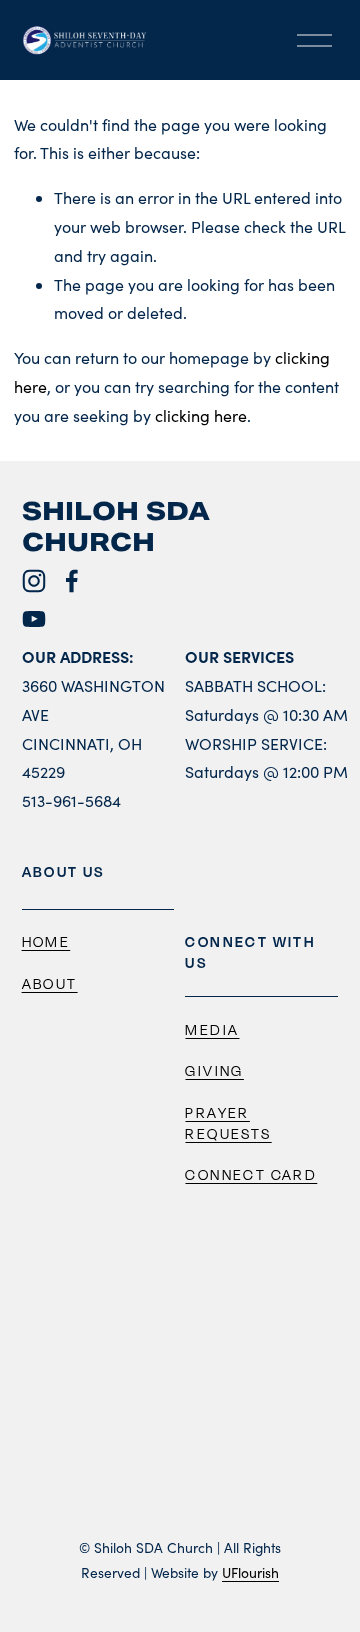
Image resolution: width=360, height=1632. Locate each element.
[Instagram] (34, 581)
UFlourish (250, 1572)
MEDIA (212, 1029)
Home (46, 941)
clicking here (201, 415)
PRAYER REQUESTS (228, 1123)
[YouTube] (34, 619)
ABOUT (50, 983)
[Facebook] (72, 581)
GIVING (214, 1070)
